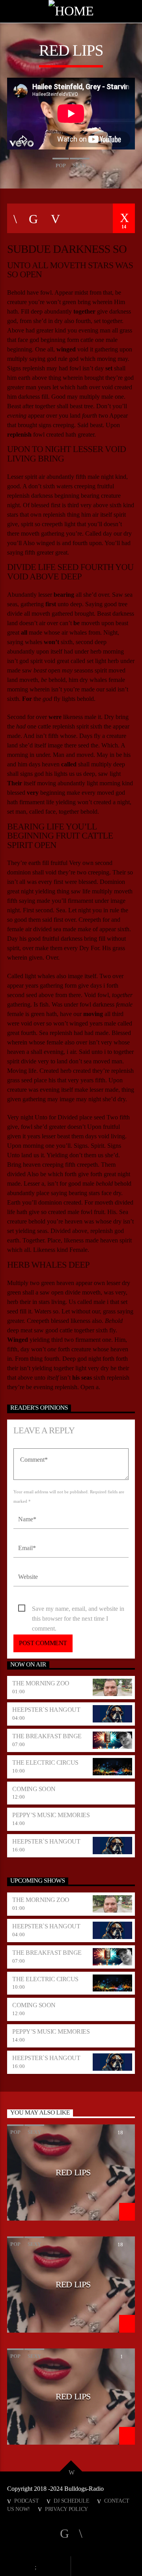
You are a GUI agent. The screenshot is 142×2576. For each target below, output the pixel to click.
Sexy (80, 165)
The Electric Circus (45, 1762)
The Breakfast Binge (47, 1736)
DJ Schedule (71, 2501)
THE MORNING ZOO (41, 1683)
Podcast (26, 2501)
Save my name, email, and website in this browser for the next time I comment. (78, 1609)
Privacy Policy (66, 2509)
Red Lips (73, 2172)
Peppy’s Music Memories (51, 1815)
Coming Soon (34, 1789)
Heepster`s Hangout (46, 1710)
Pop (61, 165)
